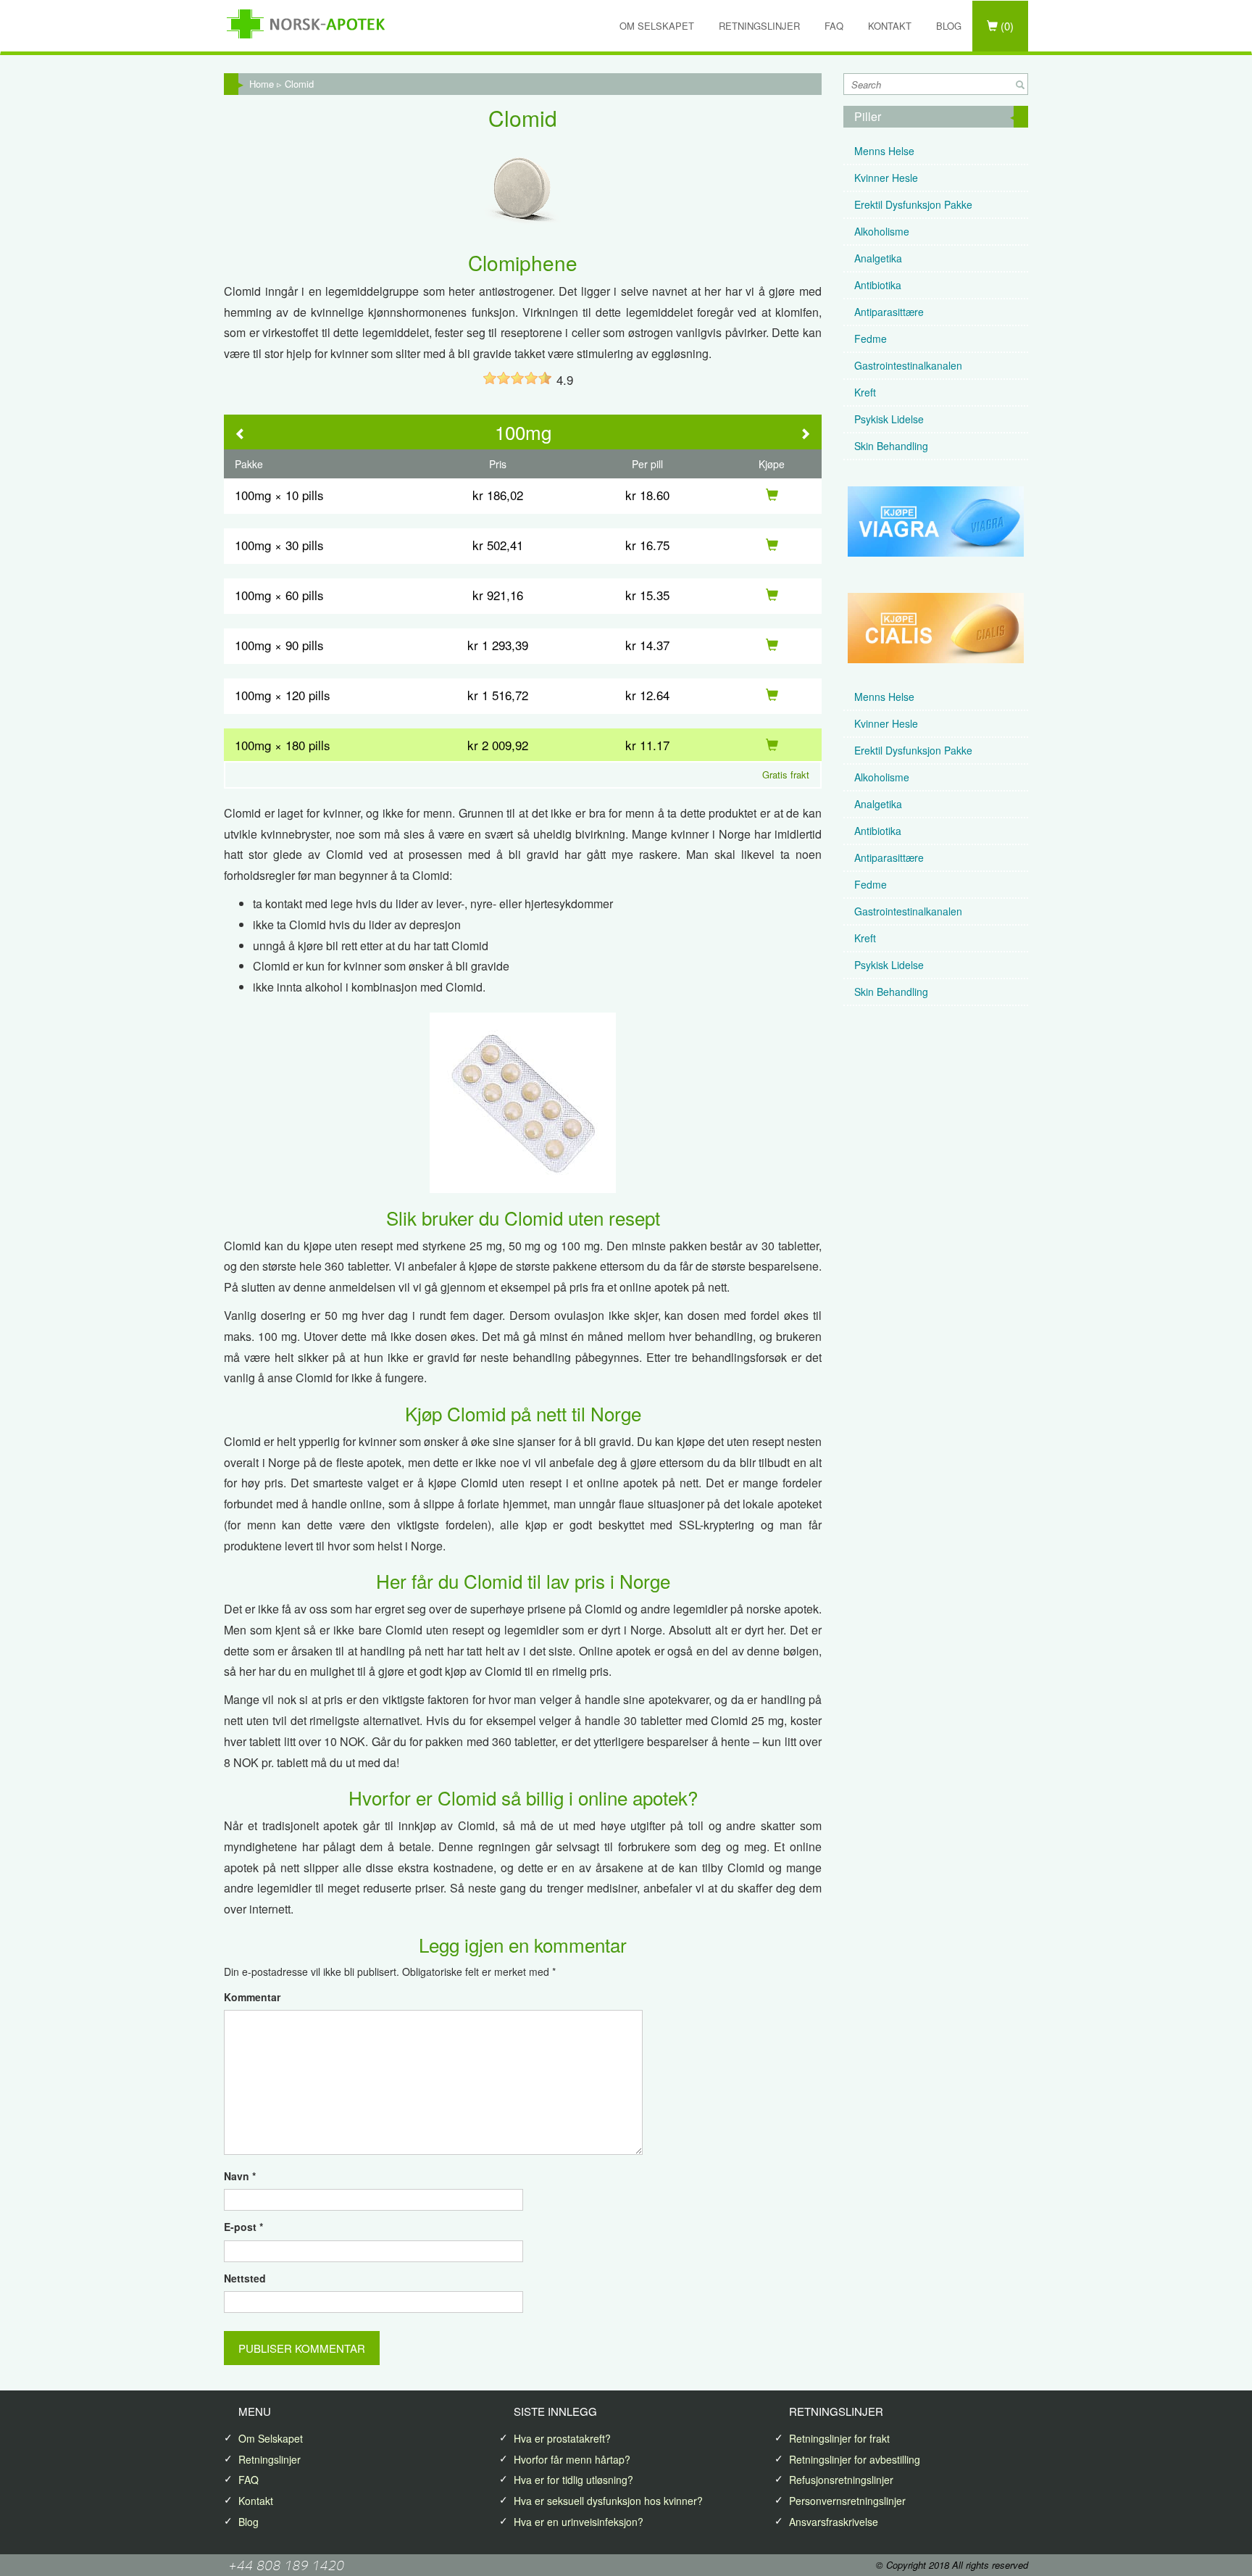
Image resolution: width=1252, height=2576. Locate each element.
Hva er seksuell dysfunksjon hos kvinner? (608, 2501)
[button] (241, 435)
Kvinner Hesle (886, 178)
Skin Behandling (891, 446)
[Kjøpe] (772, 495)
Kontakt (890, 26)
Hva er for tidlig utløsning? (573, 2480)
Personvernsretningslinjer (847, 2501)
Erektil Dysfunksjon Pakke (913, 204)
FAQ (834, 26)
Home (262, 84)
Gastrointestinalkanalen (908, 365)
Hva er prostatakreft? (562, 2438)
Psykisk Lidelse (889, 419)
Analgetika (878, 258)
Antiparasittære (889, 312)
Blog (949, 26)
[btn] (1020, 85)
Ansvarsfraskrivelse (834, 2522)
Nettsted (245, 2278)
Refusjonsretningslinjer (841, 2480)
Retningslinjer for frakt (839, 2438)
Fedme (871, 338)
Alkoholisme (882, 231)
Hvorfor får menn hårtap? (572, 2459)
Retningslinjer (759, 26)
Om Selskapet (657, 26)
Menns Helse (884, 151)
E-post (243, 2227)
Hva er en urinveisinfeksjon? (579, 2522)
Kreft (865, 392)
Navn (240, 2176)
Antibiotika (878, 285)
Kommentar (252, 1997)
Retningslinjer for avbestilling (855, 2459)
